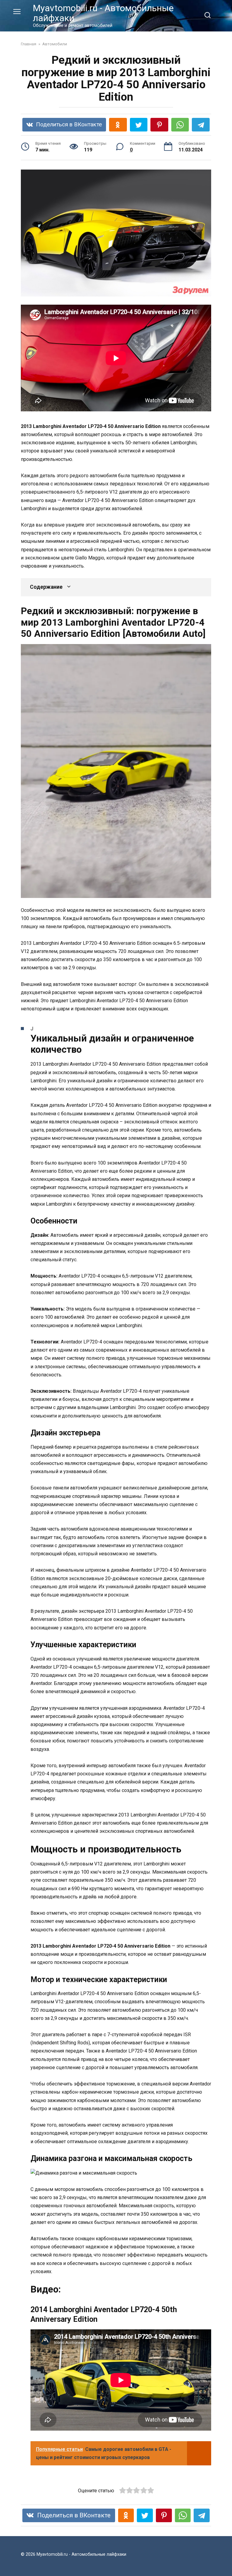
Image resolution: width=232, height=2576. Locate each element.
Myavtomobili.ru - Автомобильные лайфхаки (103, 13)
